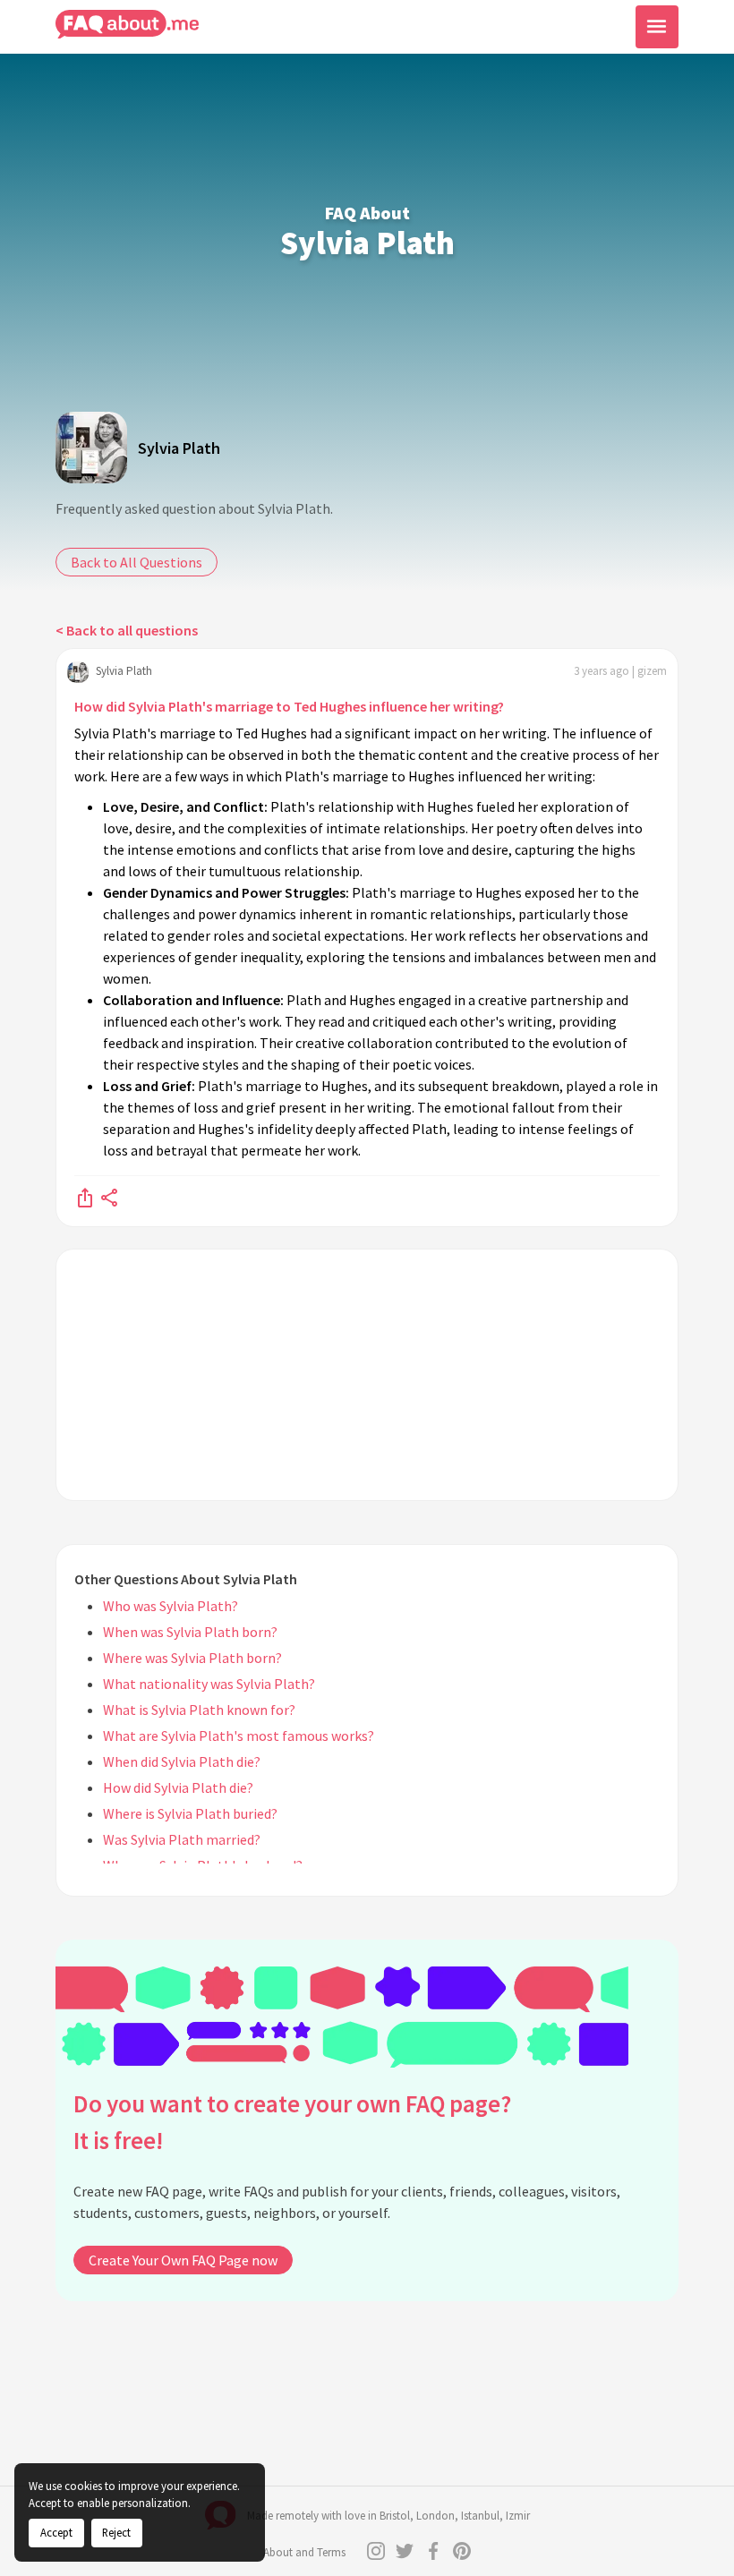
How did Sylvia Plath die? (178, 1787)
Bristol (395, 2516)
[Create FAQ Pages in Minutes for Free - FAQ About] (127, 25)
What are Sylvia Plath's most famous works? (239, 1736)
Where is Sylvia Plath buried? (190, 1813)
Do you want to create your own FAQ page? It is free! (292, 2122)
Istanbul (480, 2516)
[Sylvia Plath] (91, 448)
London (435, 2516)
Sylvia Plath (179, 448)
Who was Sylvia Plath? (171, 1606)
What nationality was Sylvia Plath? (209, 1684)
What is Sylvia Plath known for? (199, 1710)
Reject (116, 2532)
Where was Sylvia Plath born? (192, 1658)
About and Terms (304, 2552)
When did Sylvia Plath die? (182, 1761)
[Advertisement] (367, 1375)
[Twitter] (405, 2551)
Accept (56, 2532)
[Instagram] (376, 2551)
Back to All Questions (137, 562)
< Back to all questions (127, 630)
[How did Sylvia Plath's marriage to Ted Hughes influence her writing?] (85, 1197)
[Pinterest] (462, 2551)
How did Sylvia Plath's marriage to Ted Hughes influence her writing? (289, 706)
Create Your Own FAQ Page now (183, 2260)
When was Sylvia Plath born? (190, 1632)
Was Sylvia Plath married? (182, 1839)
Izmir (518, 2516)
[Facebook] (433, 2551)
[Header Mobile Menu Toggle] (657, 27)
